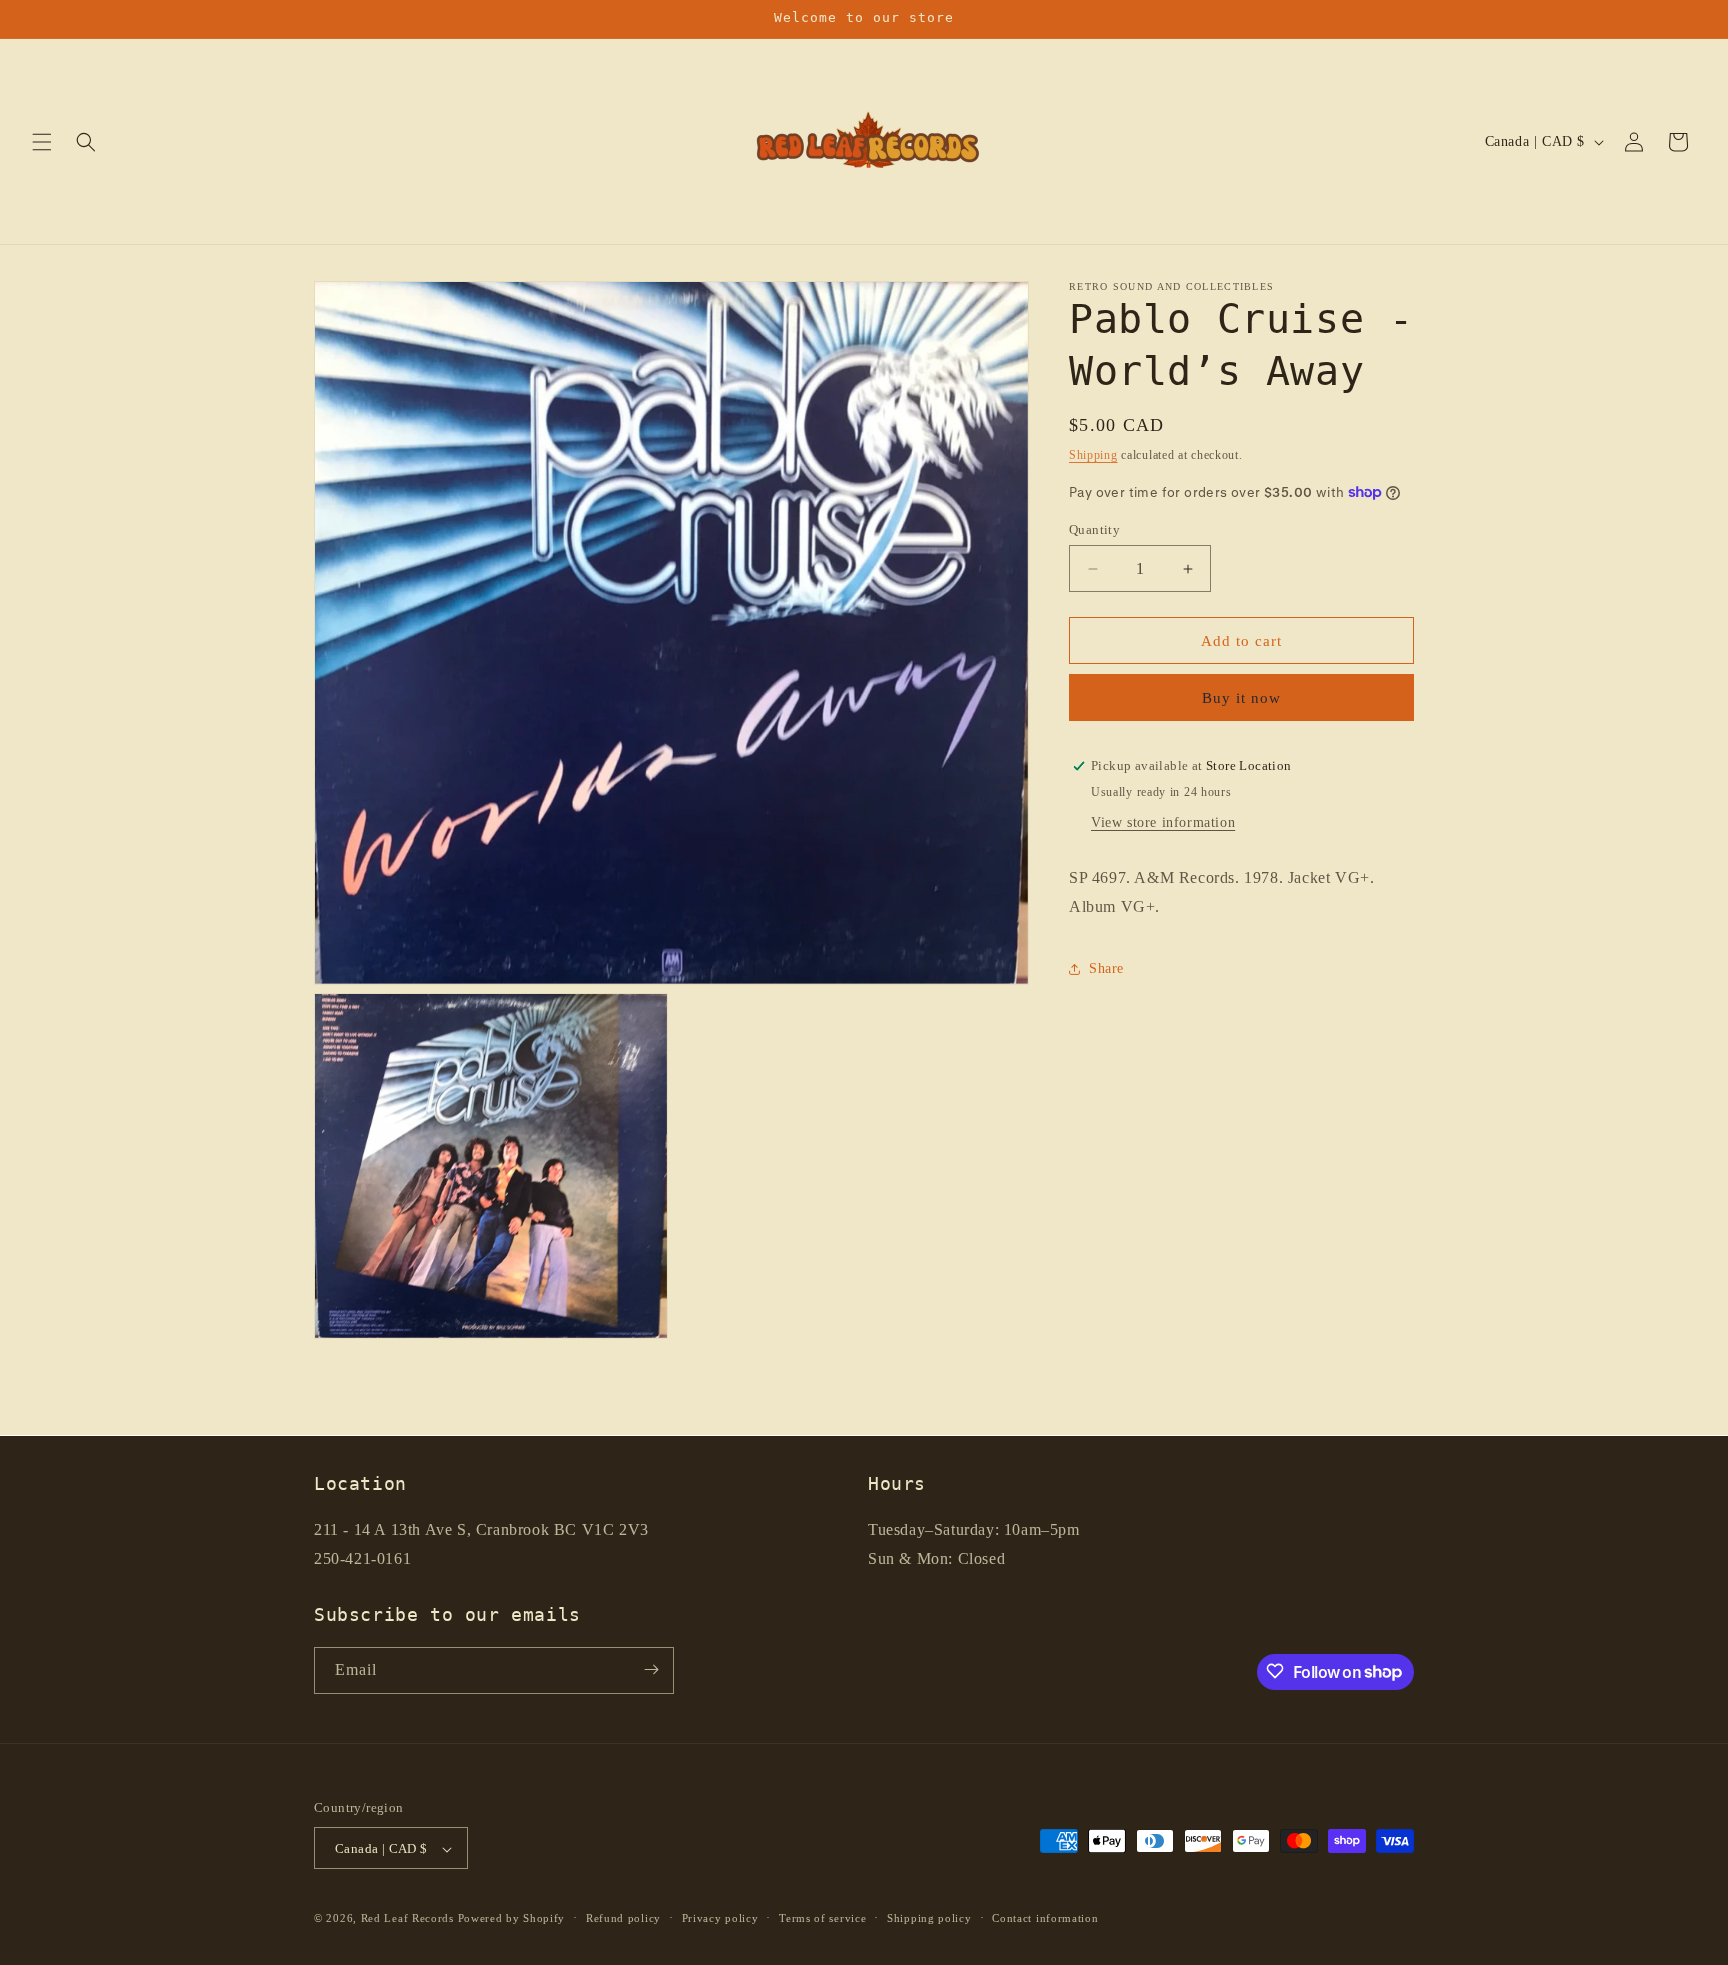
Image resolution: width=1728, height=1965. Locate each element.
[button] (42, 142)
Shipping (1093, 455)
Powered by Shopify (512, 1919)
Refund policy (623, 1918)
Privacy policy (720, 1918)
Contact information (1045, 1918)
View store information (1163, 822)
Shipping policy (929, 1918)
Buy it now (1241, 698)
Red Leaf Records (407, 1919)
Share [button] (1106, 968)
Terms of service (822, 1918)
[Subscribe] (651, 1669)
